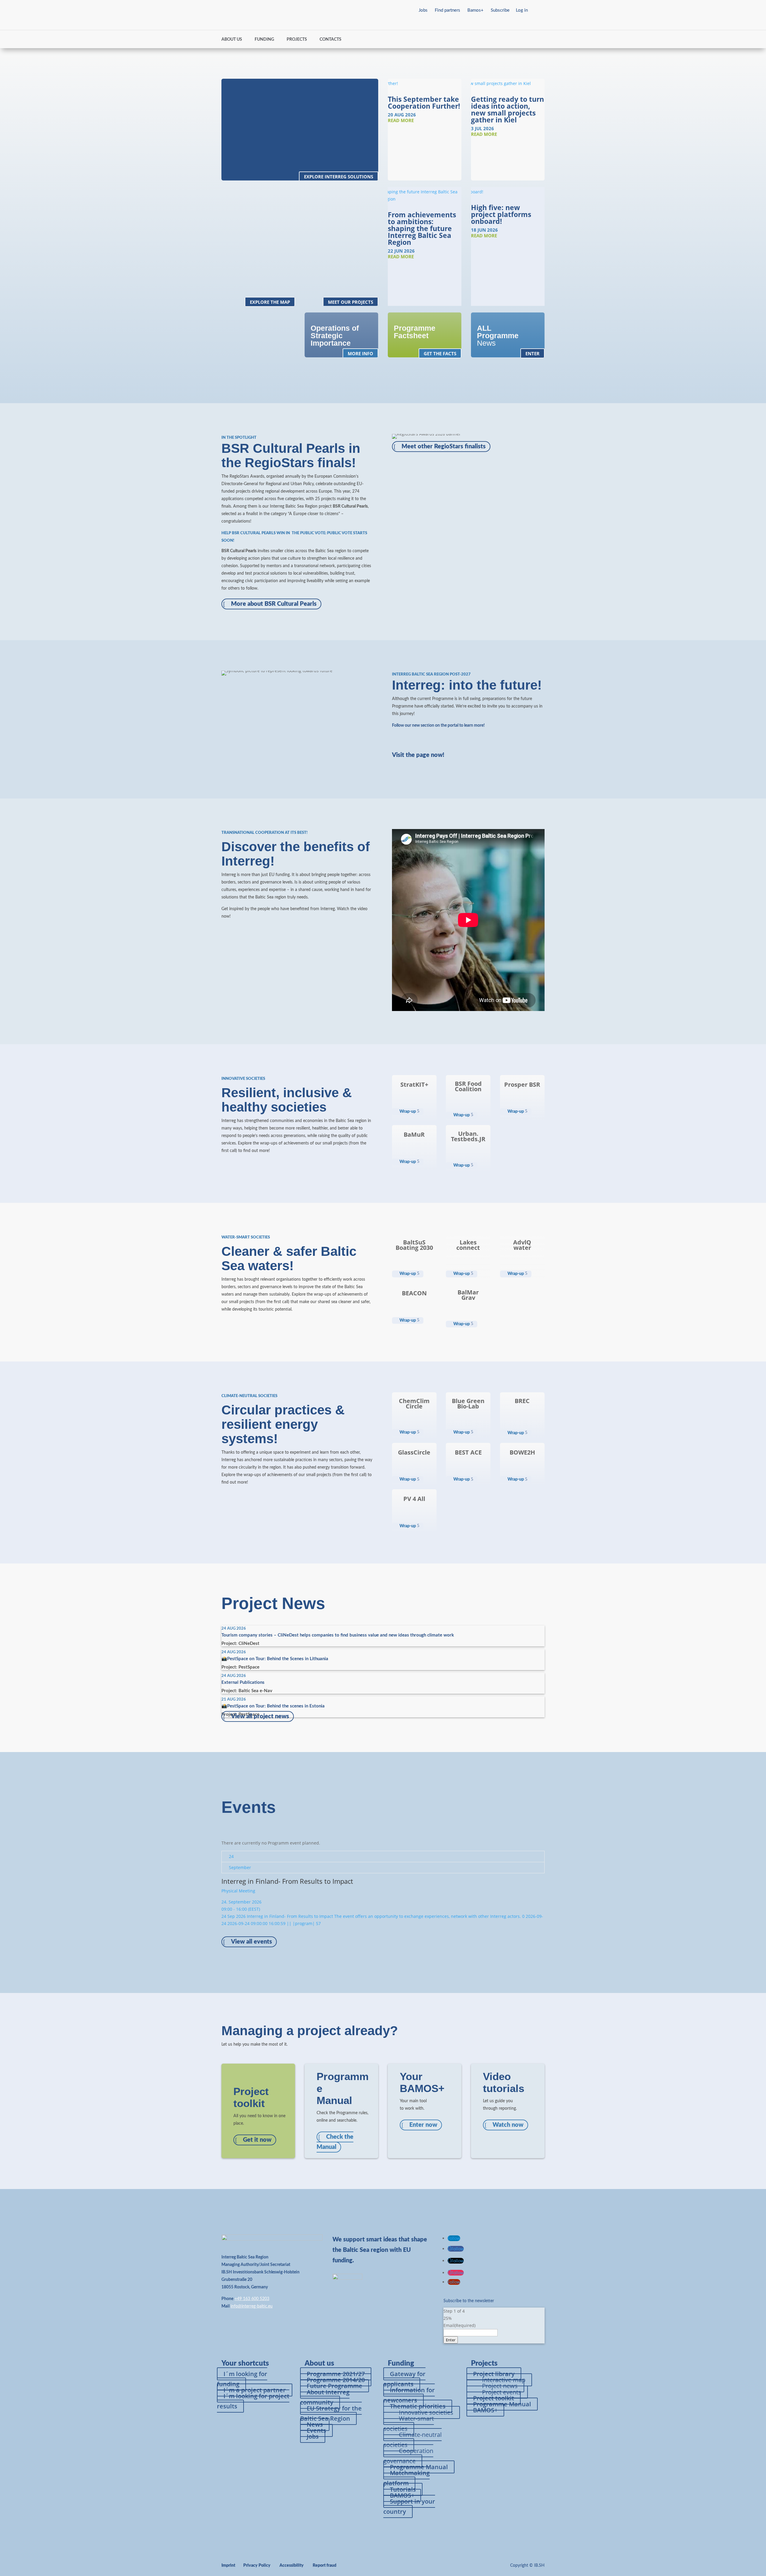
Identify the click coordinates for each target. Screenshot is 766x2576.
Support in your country (409, 2506)
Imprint (228, 2566)
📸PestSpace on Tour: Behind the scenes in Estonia (273, 1706)
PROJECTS (297, 40)
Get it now (257, 2140)
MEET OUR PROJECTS (351, 302)
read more (401, 120)
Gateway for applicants (404, 2379)
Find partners (447, 10)
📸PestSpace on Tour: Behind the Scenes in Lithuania (275, 1659)
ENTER (532, 353)
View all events (251, 1942)
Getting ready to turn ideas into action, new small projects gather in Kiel (507, 109)
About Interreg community (325, 2397)
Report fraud (325, 2566)
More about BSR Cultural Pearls (274, 604)
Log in (522, 10)
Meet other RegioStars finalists (444, 447)
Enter (451, 2340)
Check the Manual (335, 2142)
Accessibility (292, 2566)
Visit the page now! (418, 755)
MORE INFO (360, 353)
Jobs (423, 10)
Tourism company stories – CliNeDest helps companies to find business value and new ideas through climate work (338, 1635)
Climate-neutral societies (412, 2440)
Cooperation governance (408, 2456)
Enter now (423, 2125)
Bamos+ (475, 10)
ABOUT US (232, 40)
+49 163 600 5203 (252, 2299)
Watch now (508, 2125)
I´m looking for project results (253, 2401)
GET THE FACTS (440, 353)
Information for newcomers (409, 2395)
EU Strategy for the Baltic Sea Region (331, 2413)
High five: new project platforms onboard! (501, 214)
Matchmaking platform (406, 2478)
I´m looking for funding (242, 2379)
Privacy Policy (257, 2566)
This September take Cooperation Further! (424, 103)
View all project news (260, 1716)
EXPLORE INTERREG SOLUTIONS (339, 177)
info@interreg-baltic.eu (252, 2306)
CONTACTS (330, 40)
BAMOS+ (485, 2410)
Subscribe (500, 10)
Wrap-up (408, 1112)
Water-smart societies (409, 2424)
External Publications (243, 1682)
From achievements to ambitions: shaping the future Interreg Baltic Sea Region (422, 228)
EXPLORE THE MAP (270, 302)
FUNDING (264, 40)
